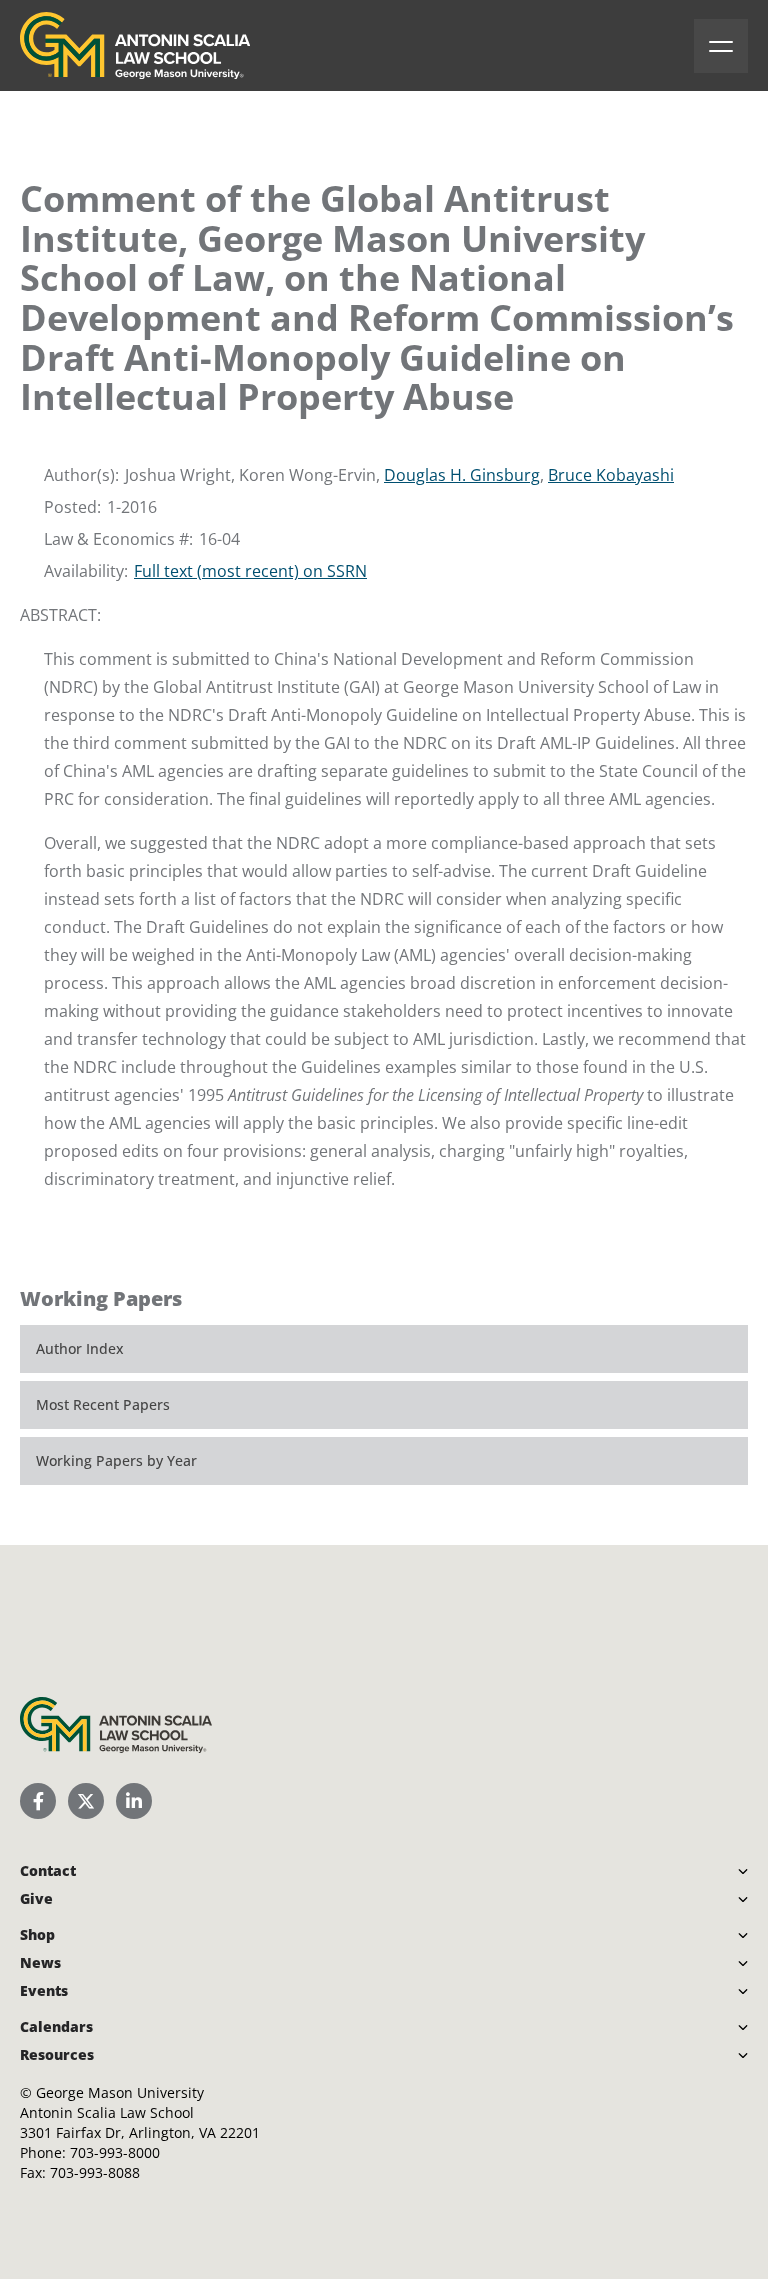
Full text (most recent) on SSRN (250, 571)
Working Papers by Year (116, 1460)
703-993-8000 (115, 2152)
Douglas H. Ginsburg (462, 475)
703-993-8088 (95, 2172)
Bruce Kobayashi (611, 475)
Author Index (80, 1348)
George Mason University (120, 2092)
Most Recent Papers (103, 1404)
